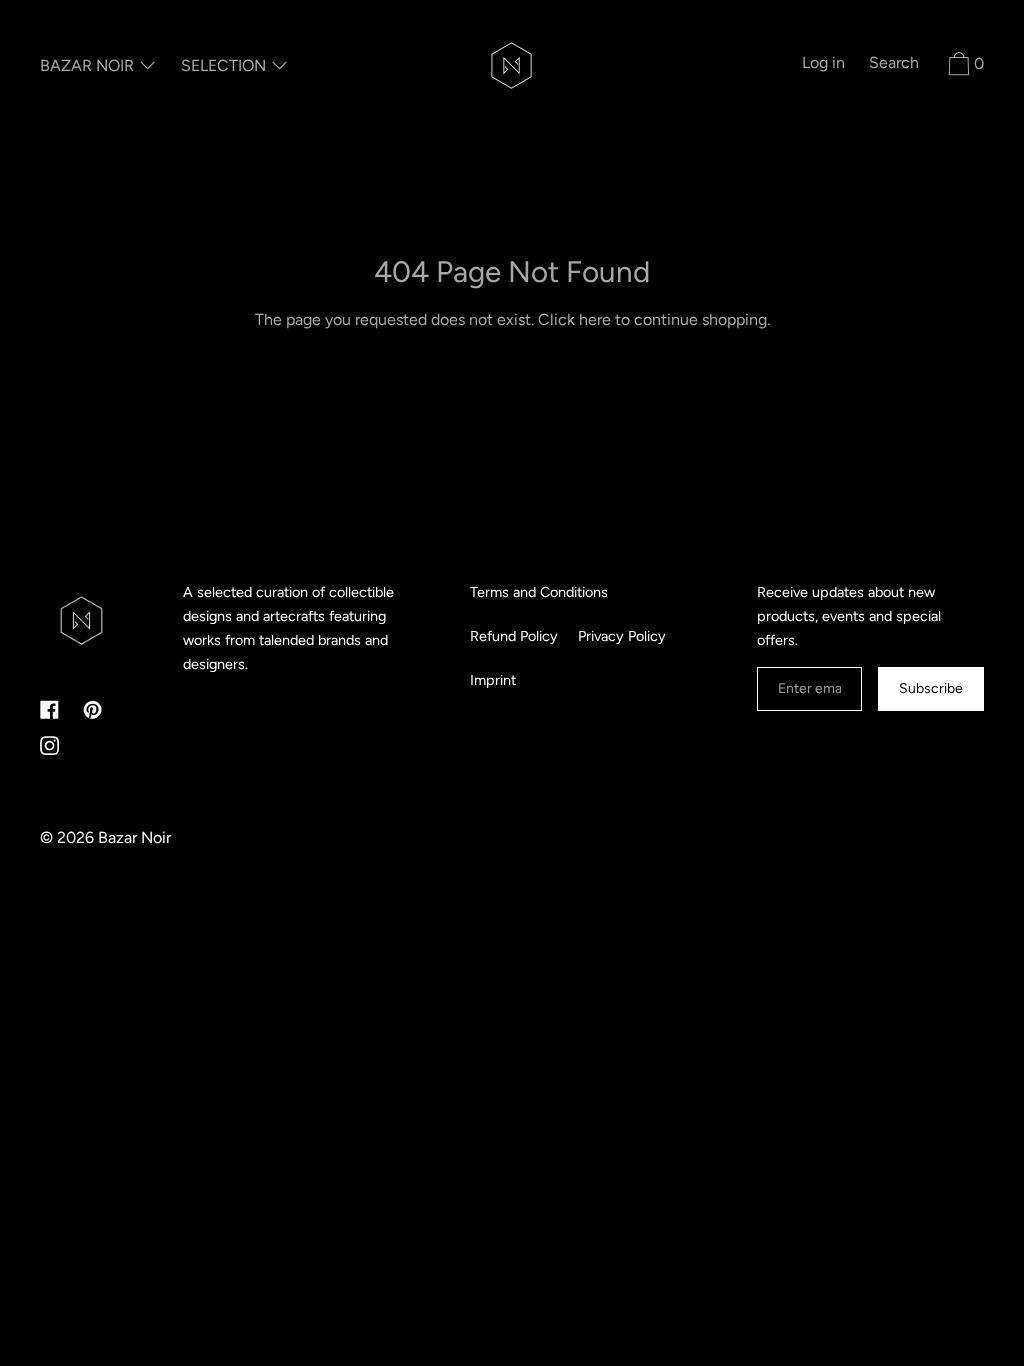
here (595, 319)
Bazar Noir (134, 837)
